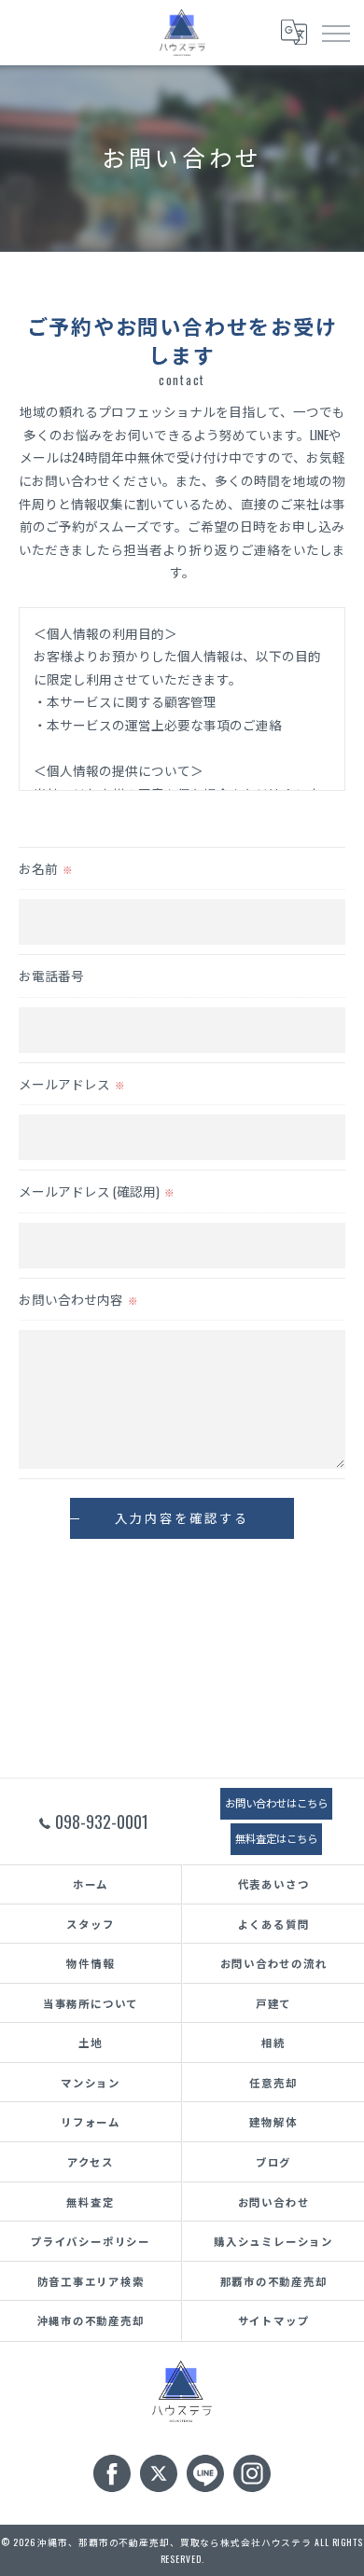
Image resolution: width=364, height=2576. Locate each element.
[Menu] (335, 32)
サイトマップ (274, 2320)
